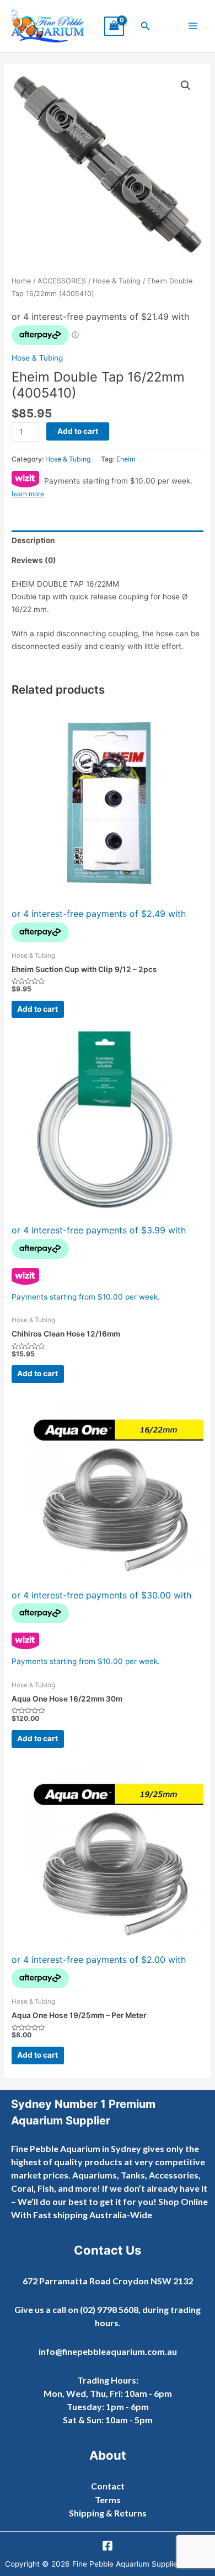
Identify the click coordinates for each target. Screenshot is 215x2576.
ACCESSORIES (62, 281)
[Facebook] (108, 2546)
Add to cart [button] (37, 1009)
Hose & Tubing (117, 281)
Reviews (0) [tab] (34, 560)
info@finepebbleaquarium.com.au (108, 2351)
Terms (108, 2500)
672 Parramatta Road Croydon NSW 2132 (108, 2281)
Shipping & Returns (108, 2513)
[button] (146, 26)
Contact (108, 2486)
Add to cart (78, 431)
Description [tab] (33, 540)
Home (21, 281)
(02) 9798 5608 (109, 2309)
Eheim (126, 459)
